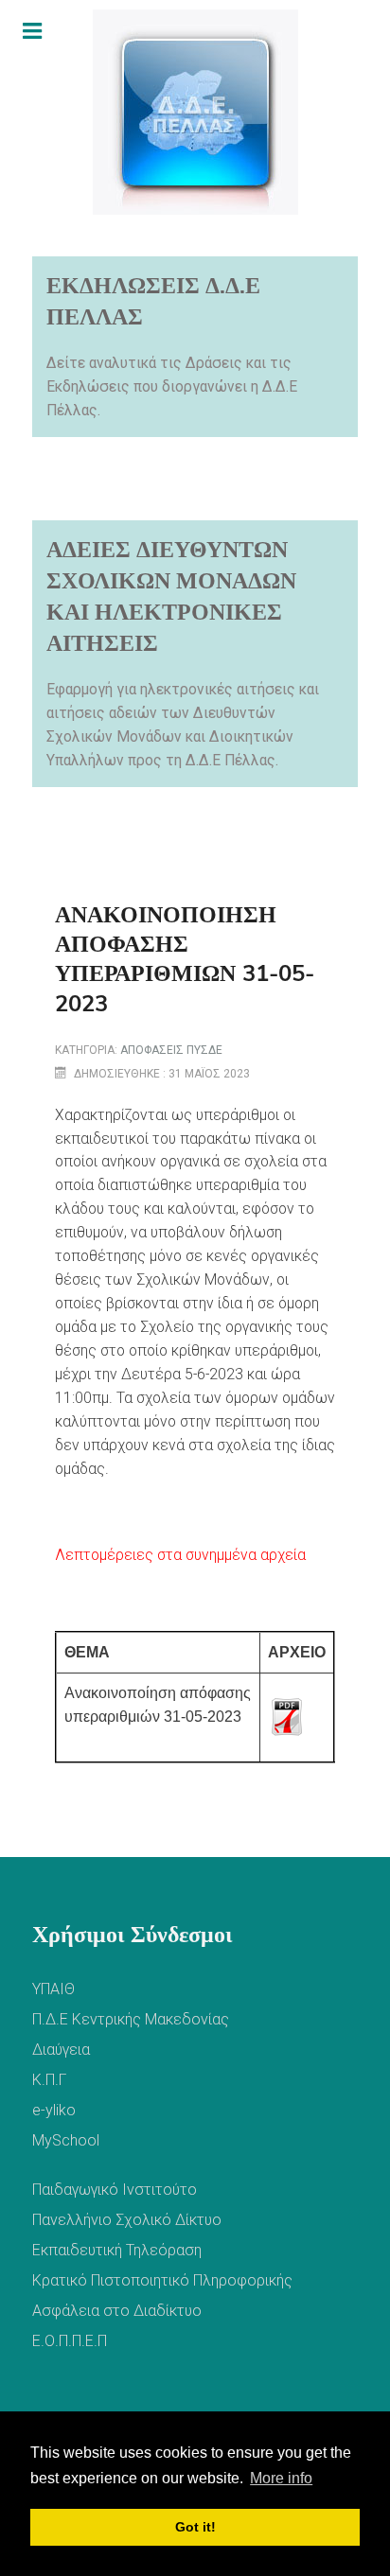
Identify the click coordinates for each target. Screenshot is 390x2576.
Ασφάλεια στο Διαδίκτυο (117, 2311)
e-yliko (54, 2110)
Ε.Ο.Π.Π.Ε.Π (70, 2341)
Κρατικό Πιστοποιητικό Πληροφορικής (162, 2280)
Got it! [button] (195, 2527)
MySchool (66, 2140)
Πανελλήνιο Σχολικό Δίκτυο (127, 2220)
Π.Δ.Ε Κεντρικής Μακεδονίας (131, 2019)
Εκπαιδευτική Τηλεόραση (117, 2250)
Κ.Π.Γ (49, 2080)
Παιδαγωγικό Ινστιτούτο (115, 2190)
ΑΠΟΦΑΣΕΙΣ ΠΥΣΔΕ (171, 1050)
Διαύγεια (61, 2050)
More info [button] (281, 2478)
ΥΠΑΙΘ (53, 1989)
